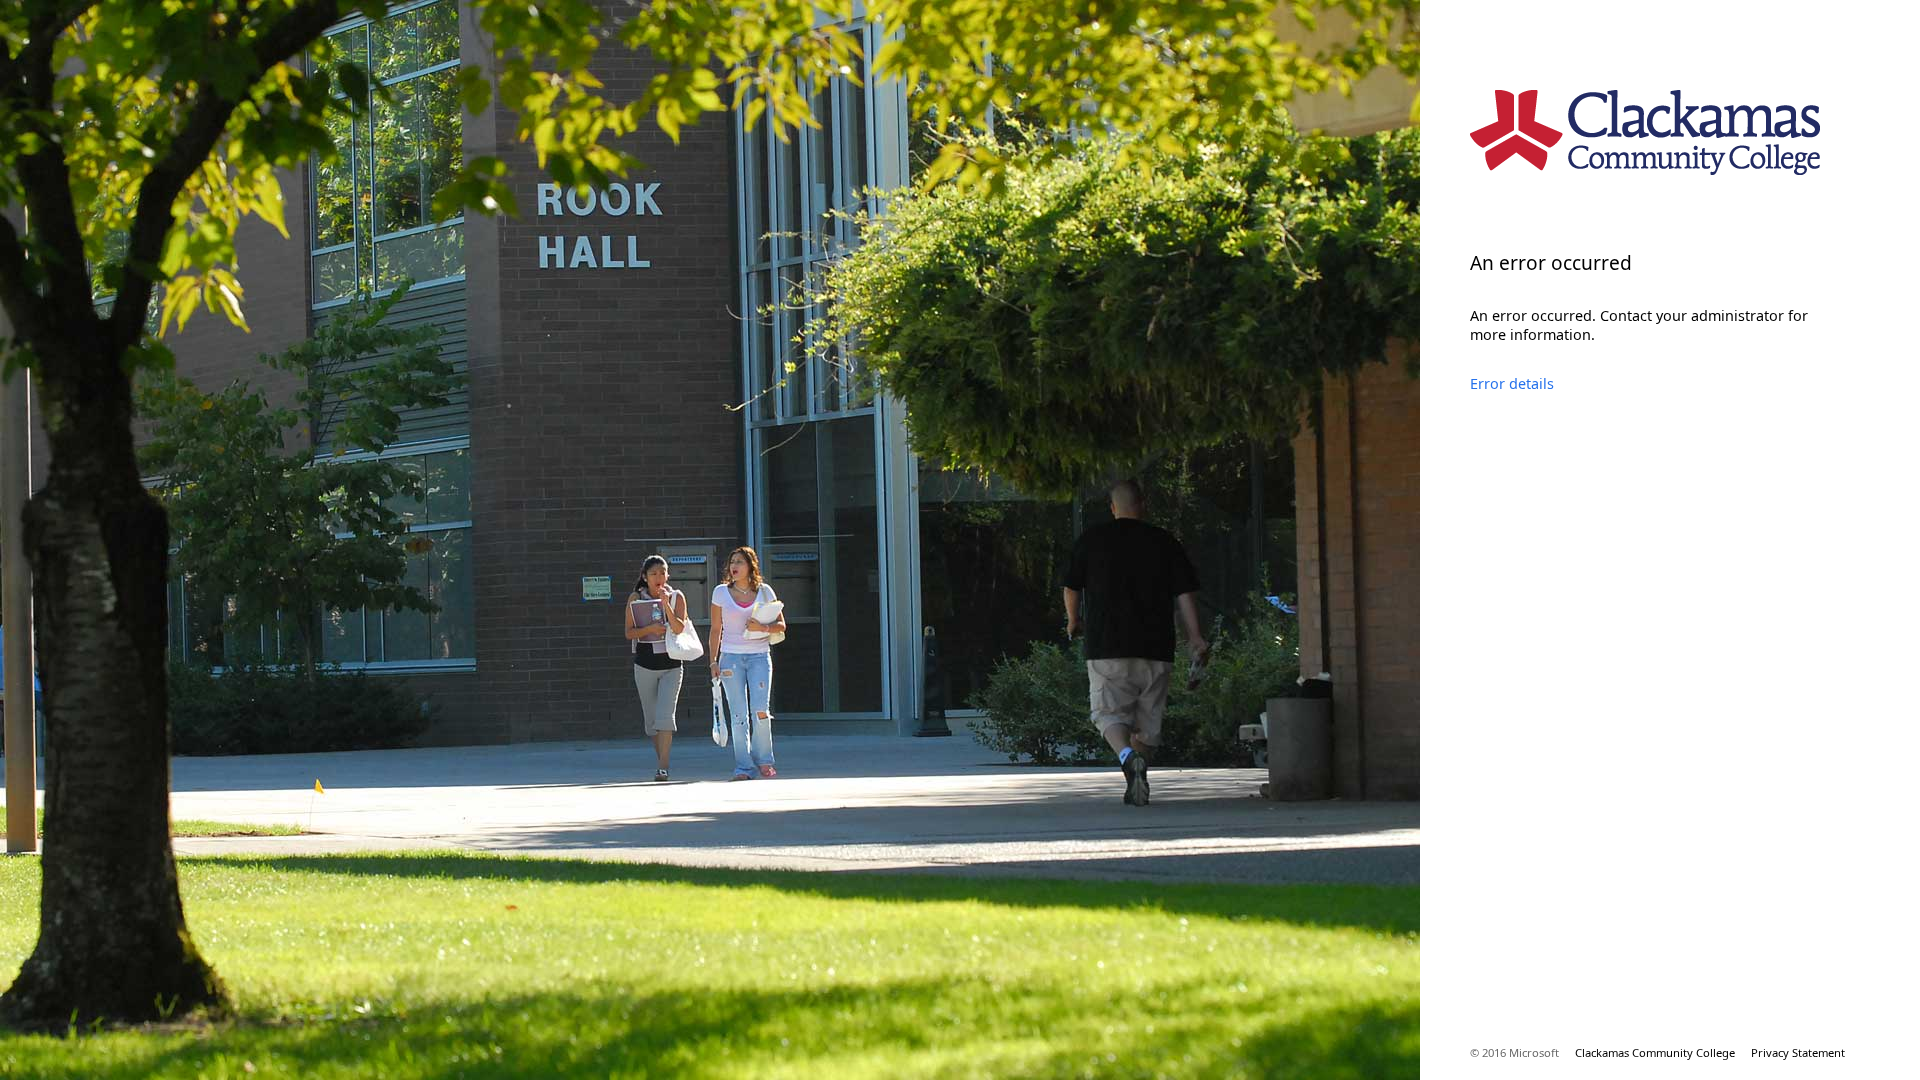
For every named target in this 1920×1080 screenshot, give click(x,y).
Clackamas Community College (1655, 1052)
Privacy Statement (1798, 1052)
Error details (1512, 383)
